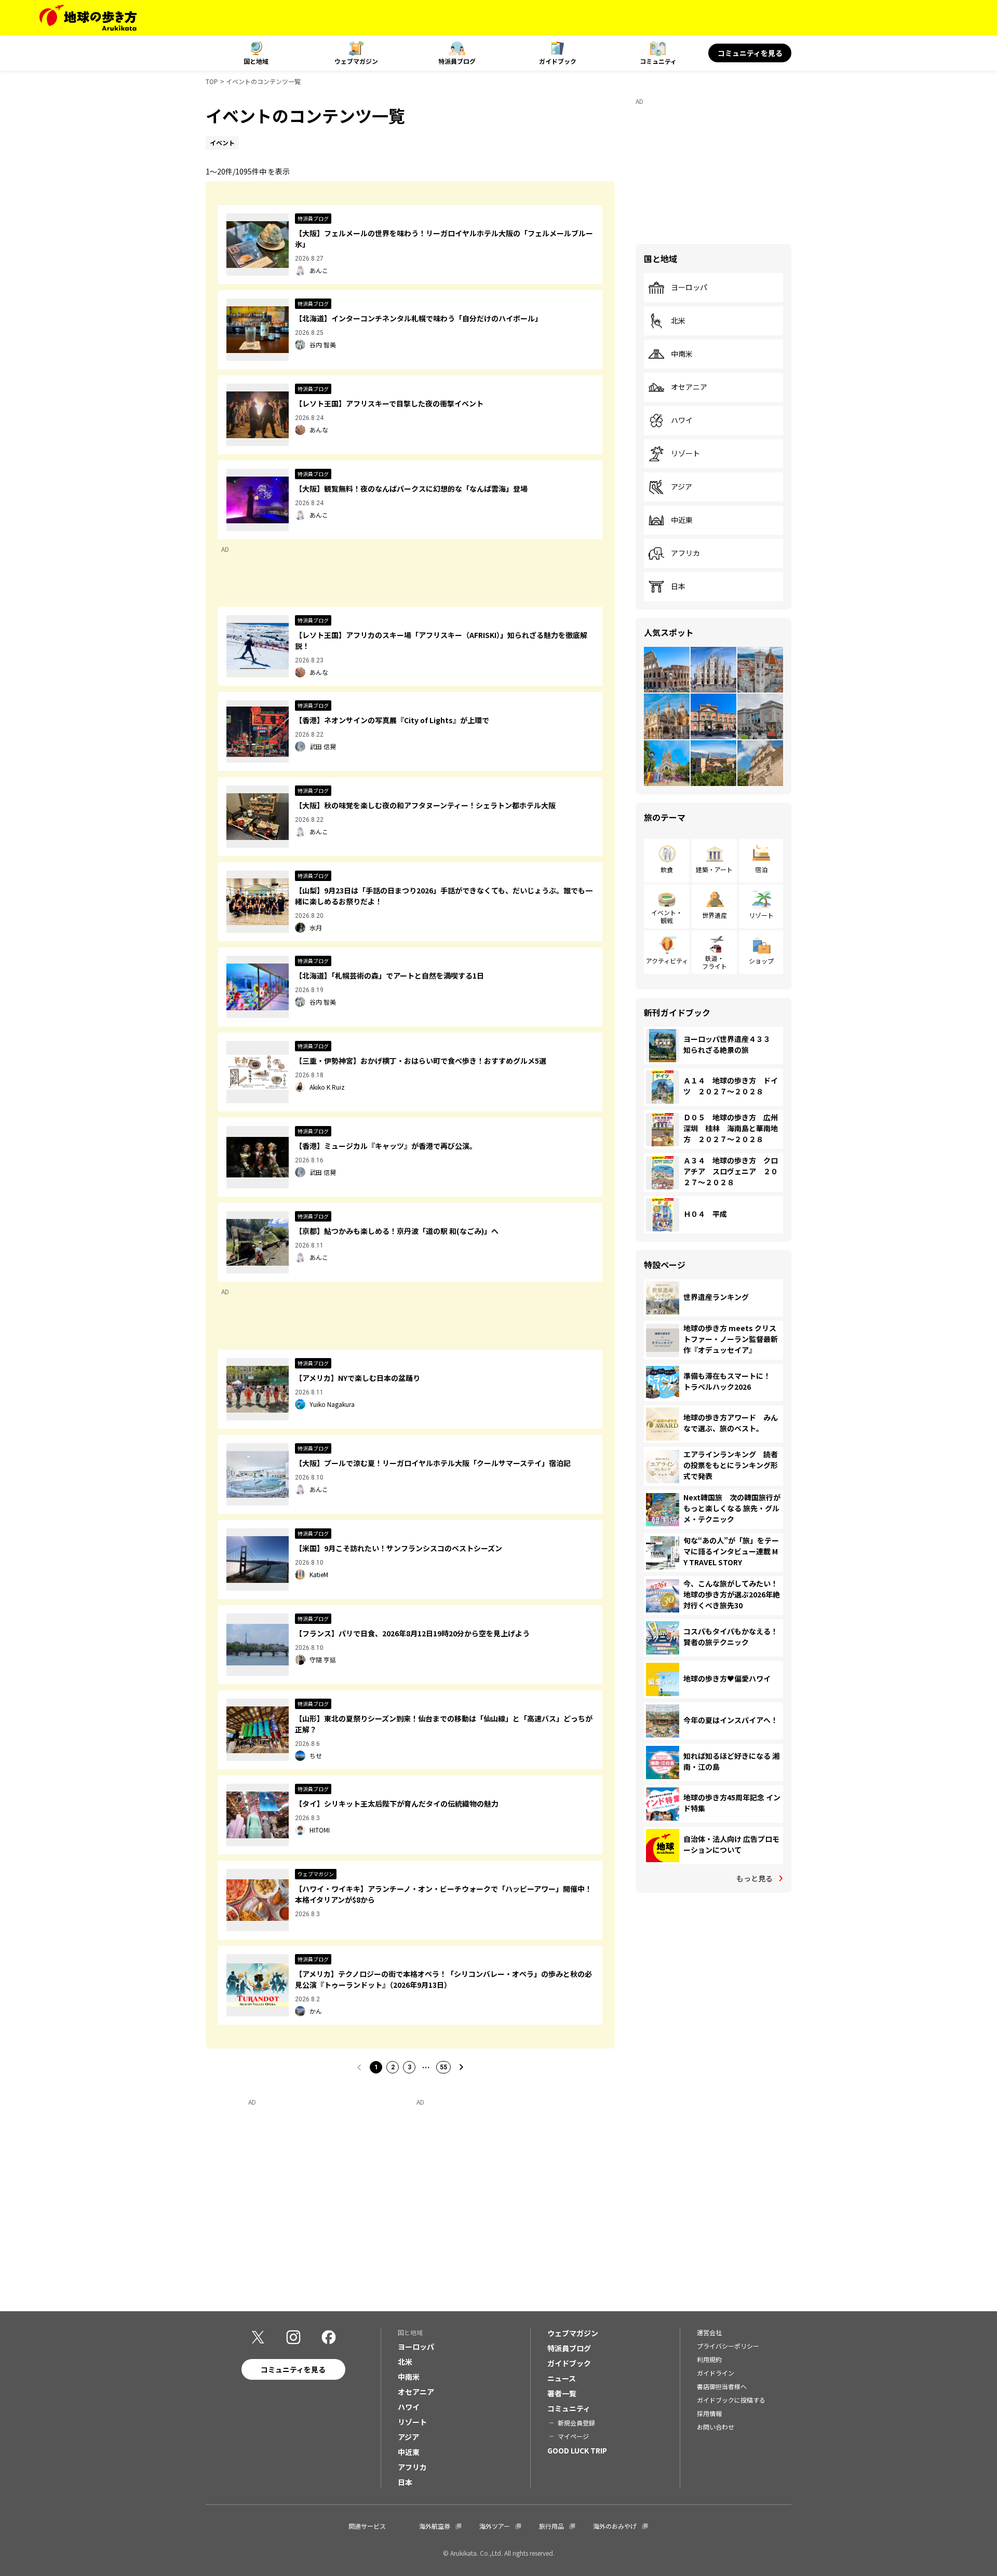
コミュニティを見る (750, 53)
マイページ (573, 2436)
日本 (678, 587)
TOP (212, 81)
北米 (678, 321)
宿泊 (761, 869)
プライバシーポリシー (728, 2346)
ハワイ (682, 421)
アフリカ (685, 553)
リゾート (685, 454)
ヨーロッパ (689, 288)
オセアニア (689, 387)
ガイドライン (716, 2373)
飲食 (667, 869)
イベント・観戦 (667, 916)
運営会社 (709, 2332)
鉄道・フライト (715, 962)
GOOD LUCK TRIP (577, 2450)
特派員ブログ (457, 61)
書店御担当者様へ (722, 2386)
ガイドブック (558, 61)
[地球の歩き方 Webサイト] (88, 18)
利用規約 (709, 2359)
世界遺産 (715, 915)
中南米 (682, 354)
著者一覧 (562, 2393)
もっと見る (755, 1878)
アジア (682, 487)
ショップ (761, 961)
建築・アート (714, 869)
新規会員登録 (576, 2423)
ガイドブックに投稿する (731, 2400)
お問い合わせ (716, 2427)
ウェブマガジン (356, 61)
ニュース (562, 2378)
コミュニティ (658, 61)
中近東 (682, 520)
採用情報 (709, 2413)
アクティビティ (667, 961)
